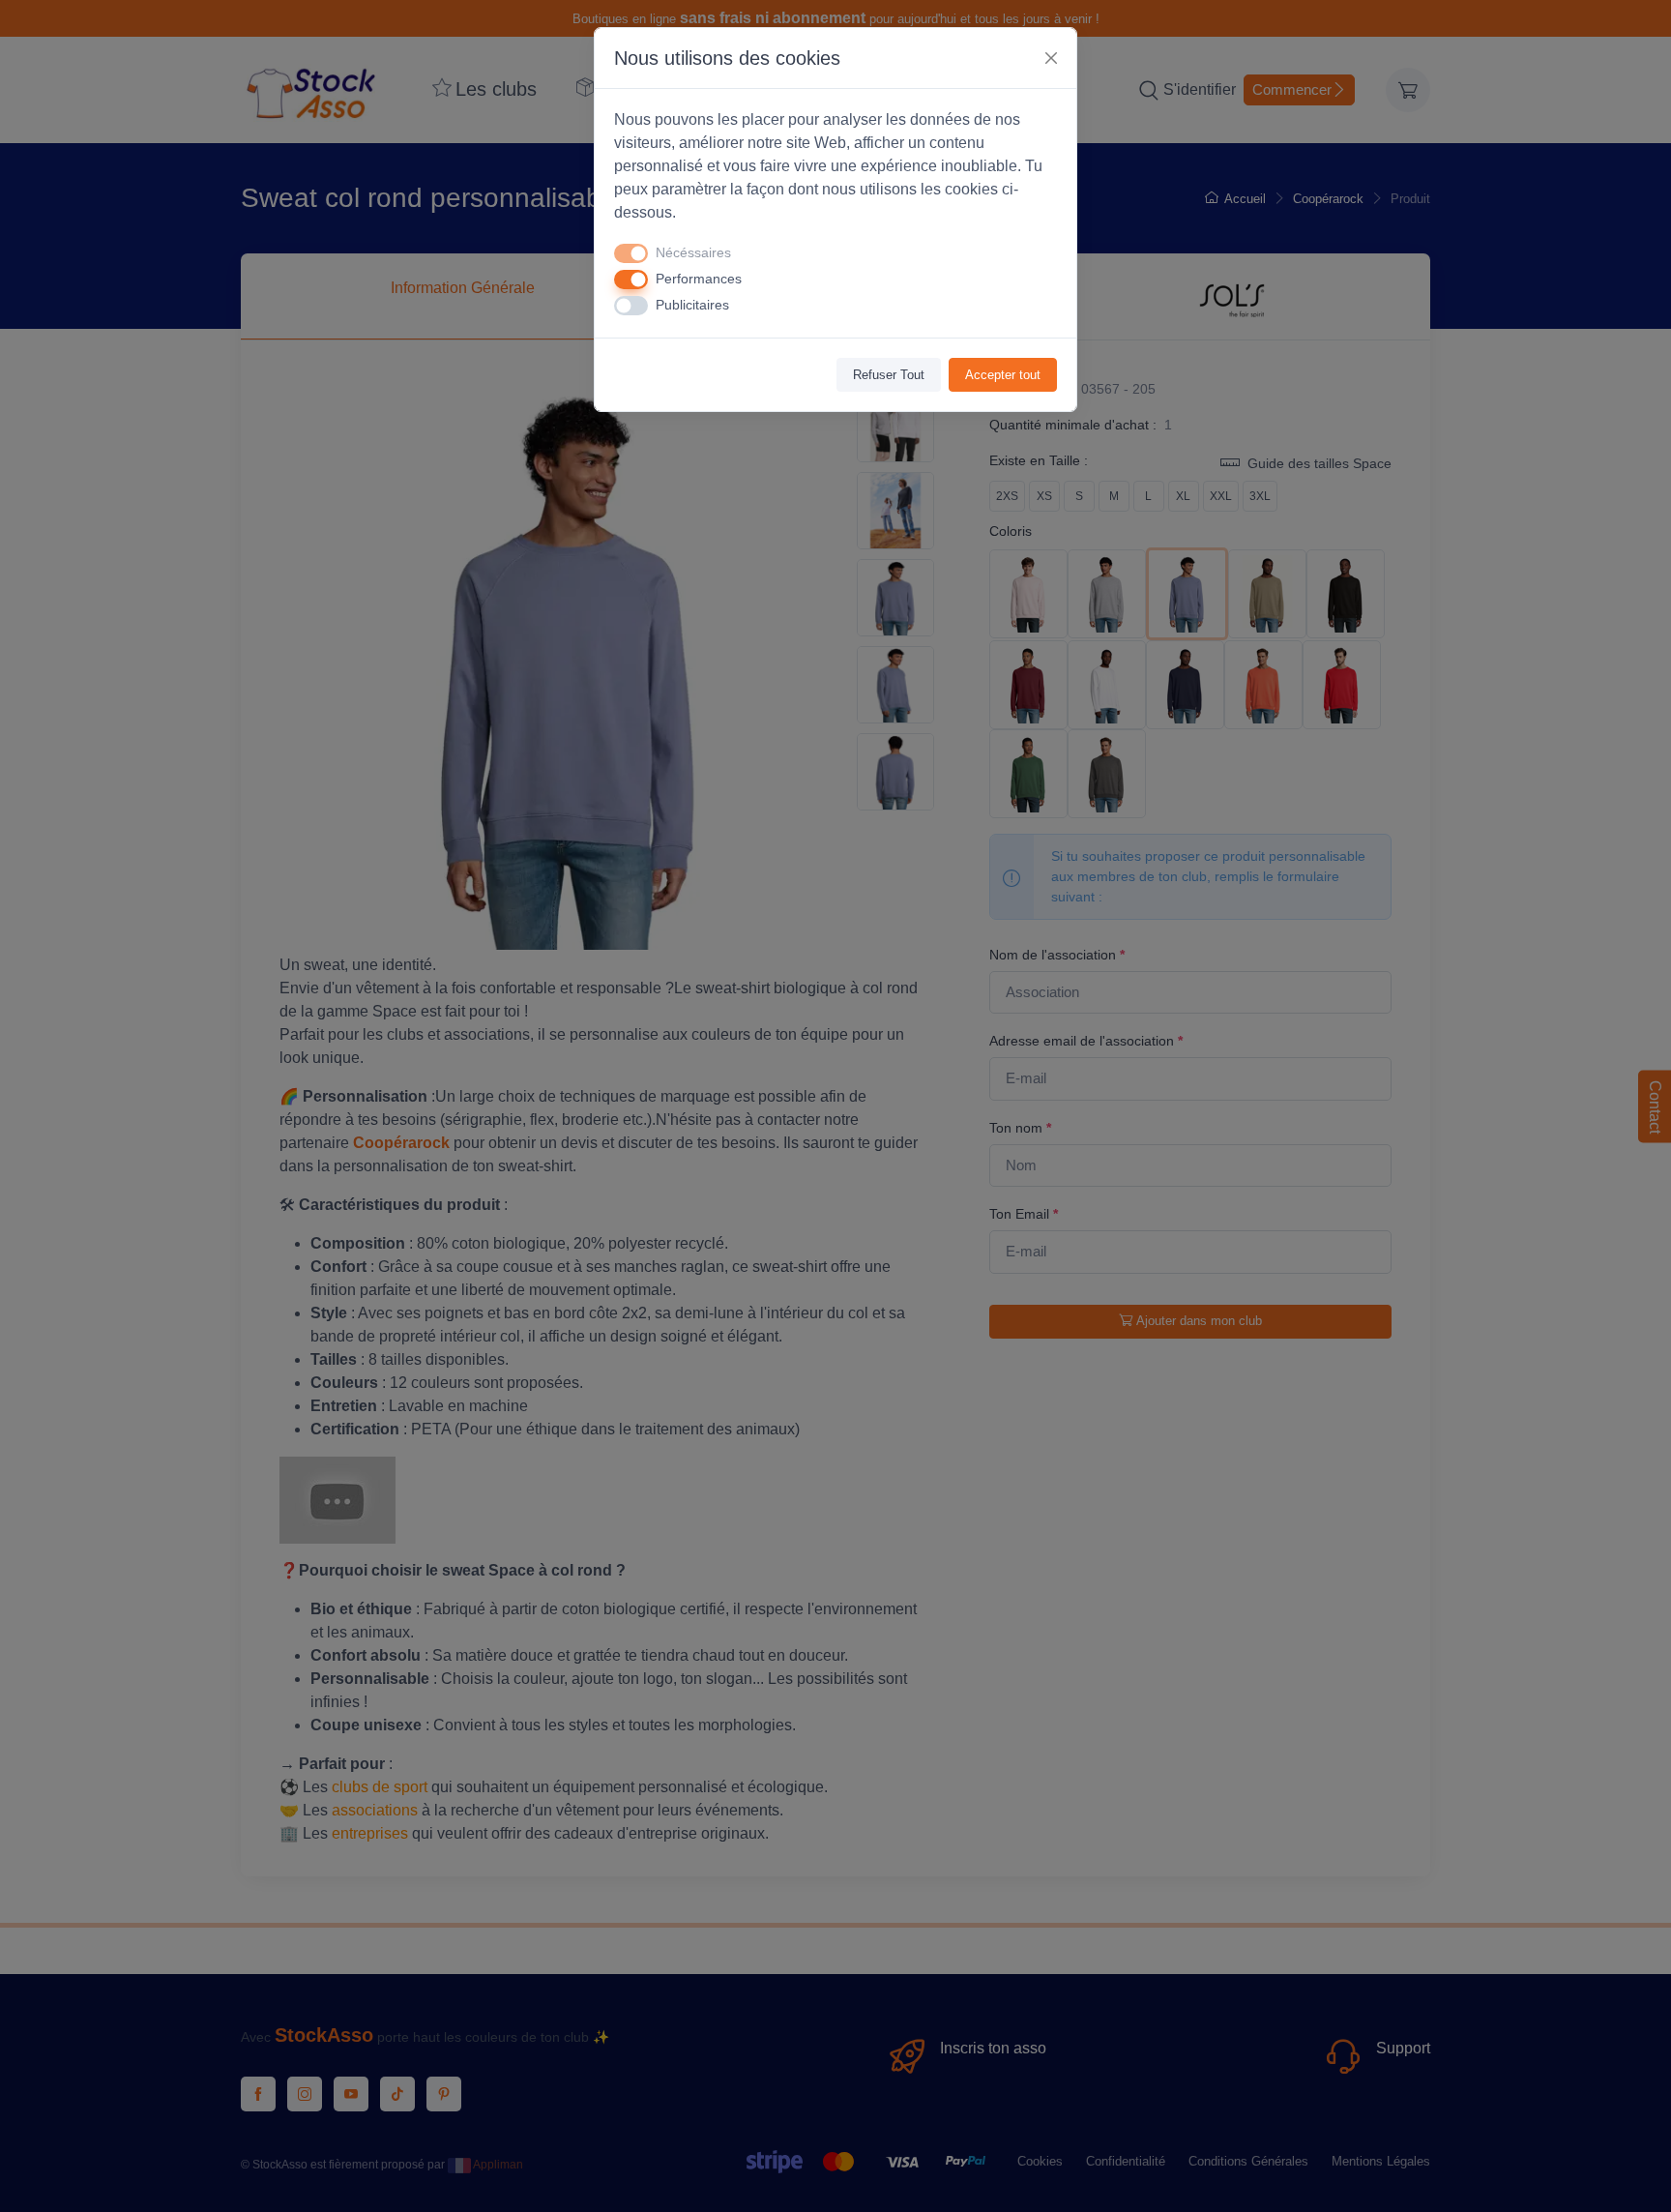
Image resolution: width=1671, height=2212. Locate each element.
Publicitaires (692, 305)
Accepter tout (1003, 375)
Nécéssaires (693, 252)
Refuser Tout (889, 375)
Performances (699, 279)
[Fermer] (1051, 58)
